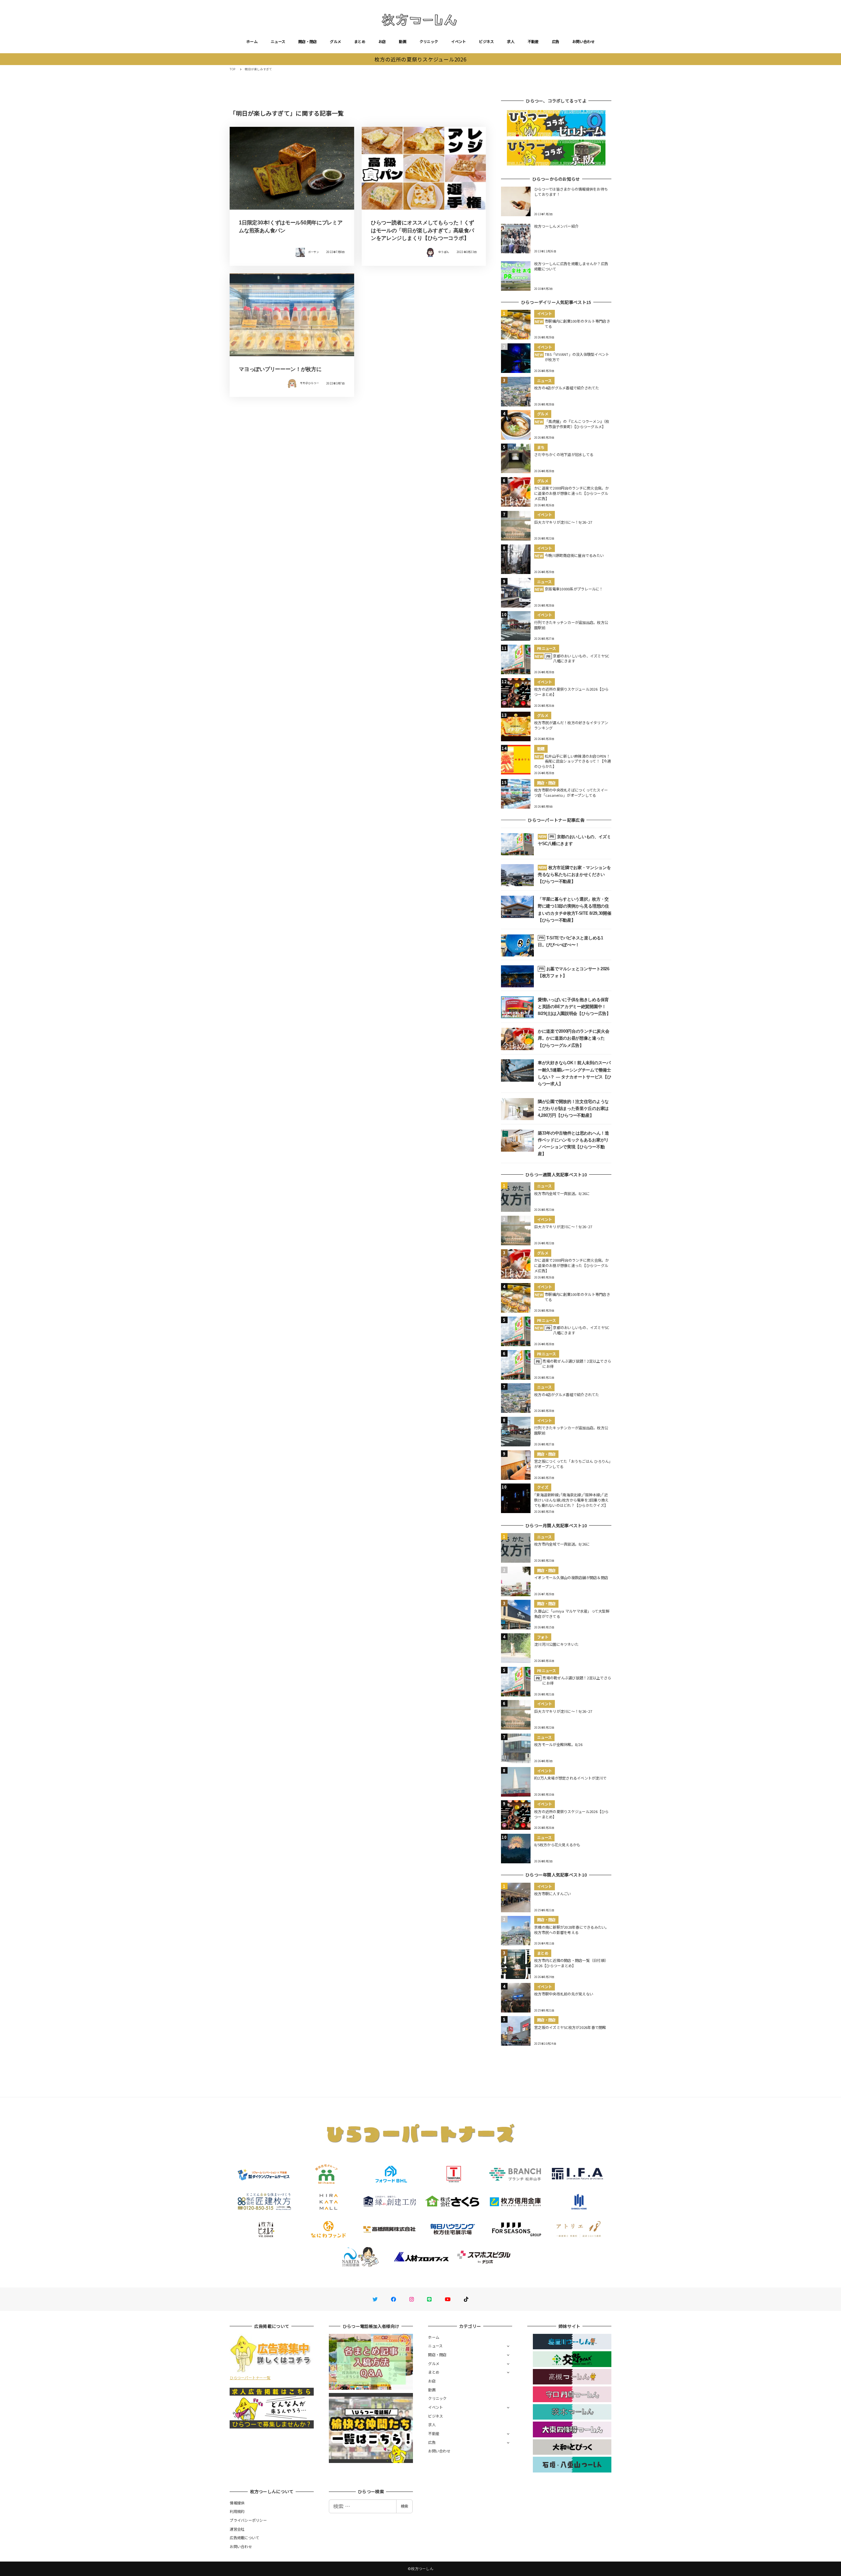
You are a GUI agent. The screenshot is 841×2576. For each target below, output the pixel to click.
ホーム (252, 41)
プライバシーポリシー (248, 2520)
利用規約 (237, 2511)
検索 (404, 2506)
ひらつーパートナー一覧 (250, 2378)
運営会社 (237, 2529)
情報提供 (237, 2503)
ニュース (278, 41)
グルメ (335, 41)
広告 (556, 41)
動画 (403, 41)
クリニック (429, 41)
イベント (458, 41)
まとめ (360, 41)
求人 (511, 41)
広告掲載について (244, 2538)
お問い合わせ (583, 41)
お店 (382, 41)
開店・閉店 (307, 41)
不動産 (533, 41)
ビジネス (486, 41)
